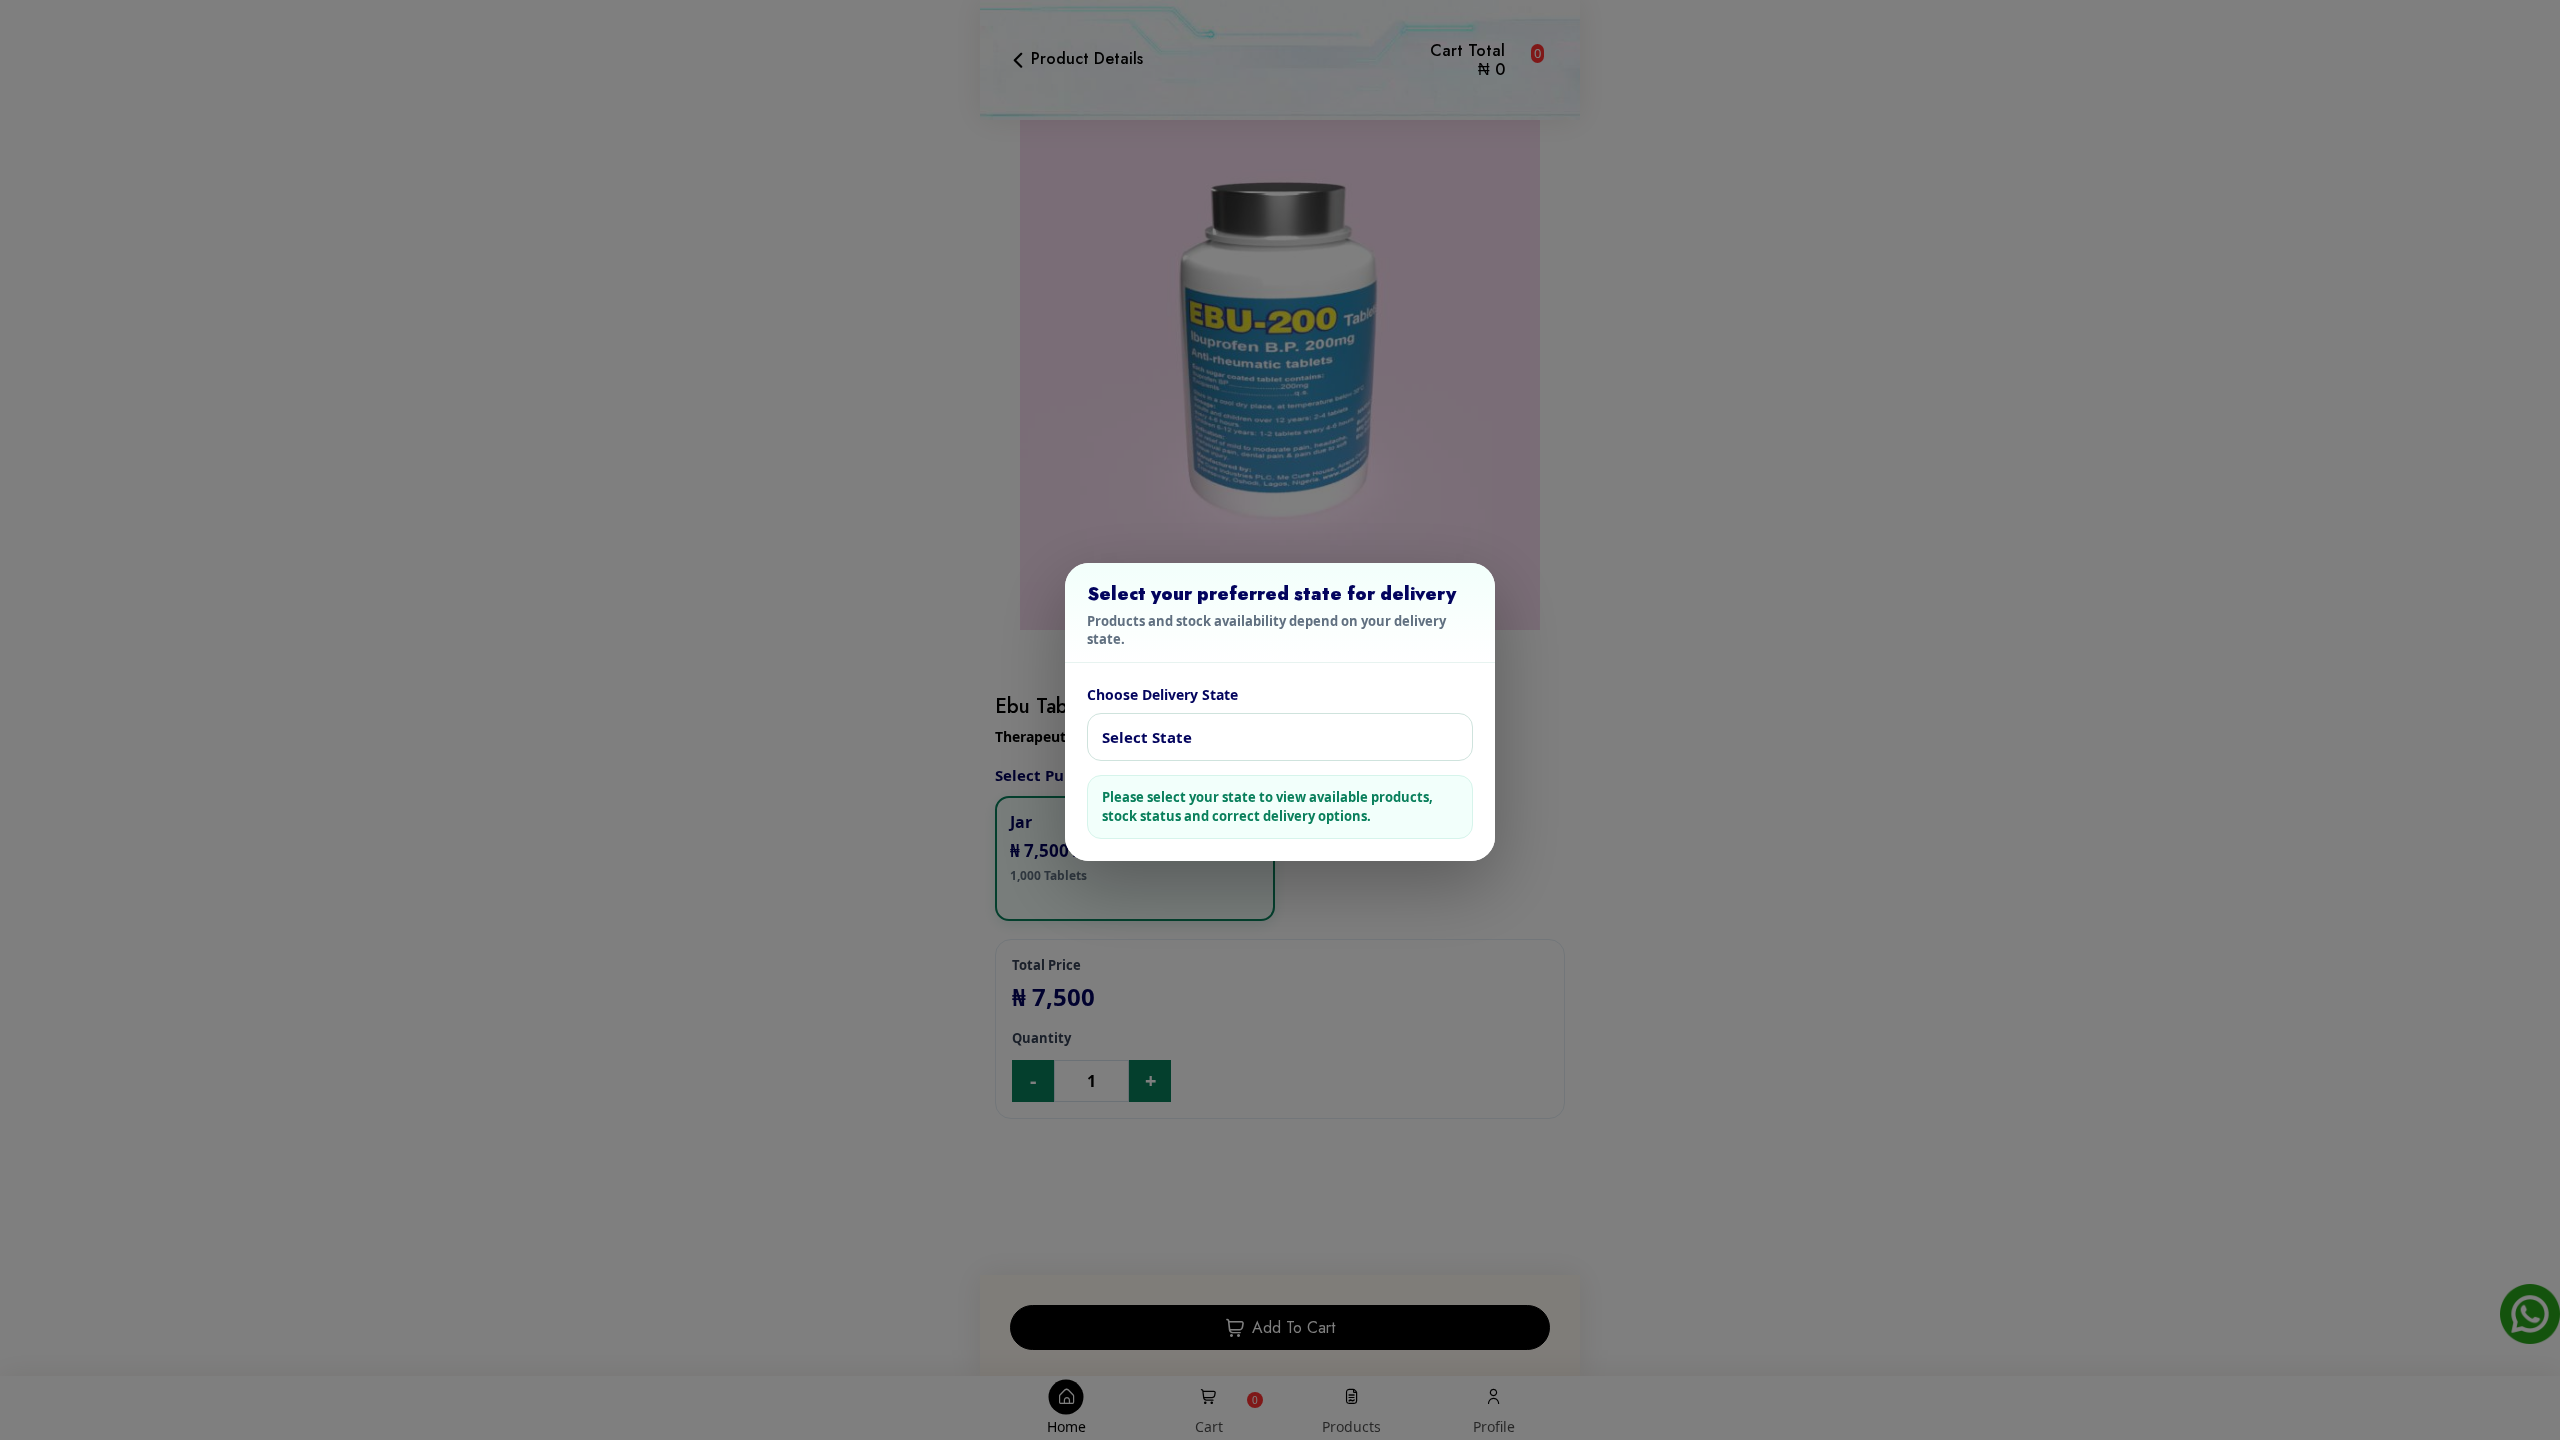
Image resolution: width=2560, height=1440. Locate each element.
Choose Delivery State (1162, 694)
